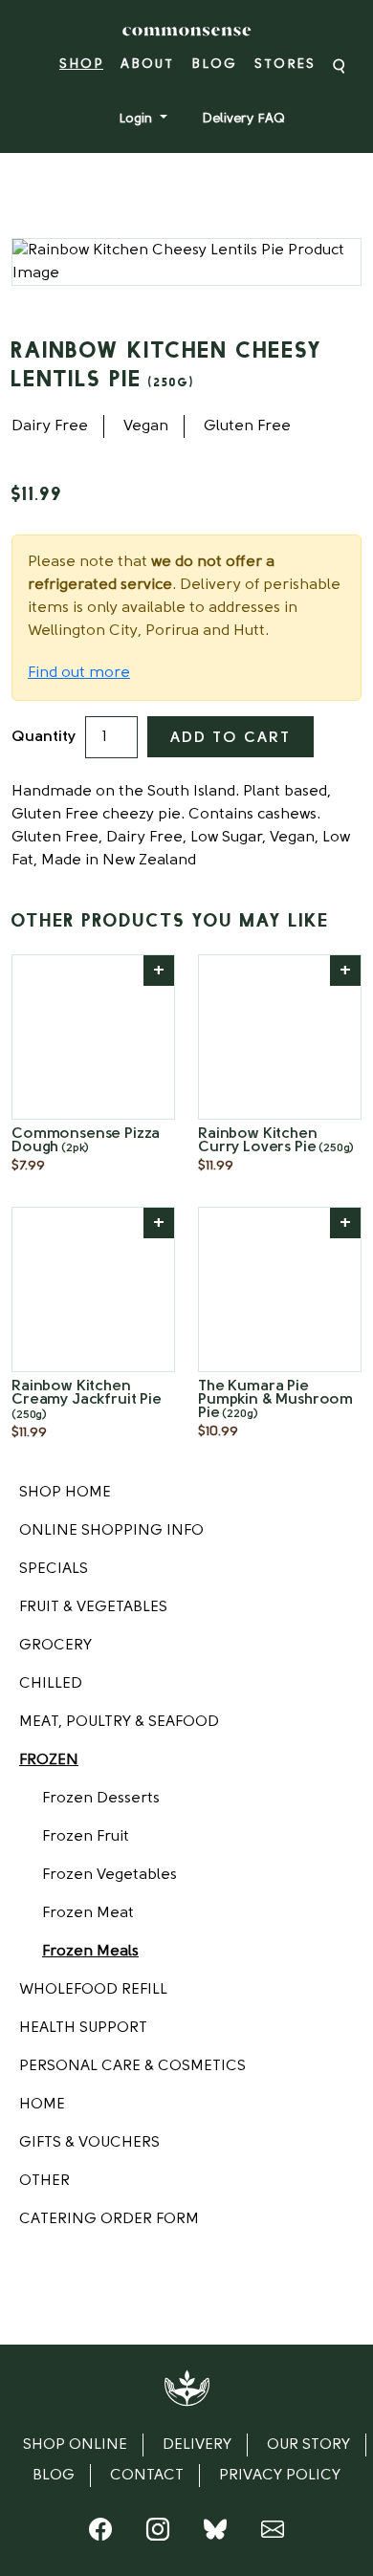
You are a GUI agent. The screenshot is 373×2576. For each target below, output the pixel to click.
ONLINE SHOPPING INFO (111, 1531)
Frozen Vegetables (110, 1875)
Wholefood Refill (93, 1990)
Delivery (197, 2445)
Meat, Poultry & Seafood (119, 1722)
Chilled (51, 1684)
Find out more (79, 673)
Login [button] (137, 119)
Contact (147, 2476)
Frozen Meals (90, 1952)
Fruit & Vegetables (93, 1607)
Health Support (83, 2028)
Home (42, 2105)
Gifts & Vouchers (89, 2143)
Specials (54, 1569)
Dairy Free (50, 426)
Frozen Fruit (86, 1837)
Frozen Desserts (101, 1799)
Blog (214, 65)
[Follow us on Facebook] (100, 2534)
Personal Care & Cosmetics (132, 2066)
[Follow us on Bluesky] (215, 2534)
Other (44, 2181)
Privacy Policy (280, 2476)
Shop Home (65, 1493)
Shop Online (75, 2445)
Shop (81, 65)
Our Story (308, 2445)
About (147, 65)
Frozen (49, 1760)
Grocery (55, 1646)
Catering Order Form (109, 2219)
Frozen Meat (88, 1913)
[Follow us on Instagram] (158, 2534)
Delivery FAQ (243, 119)
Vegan (146, 426)
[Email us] (273, 2534)
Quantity (44, 737)
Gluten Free (247, 426)
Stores (285, 65)
